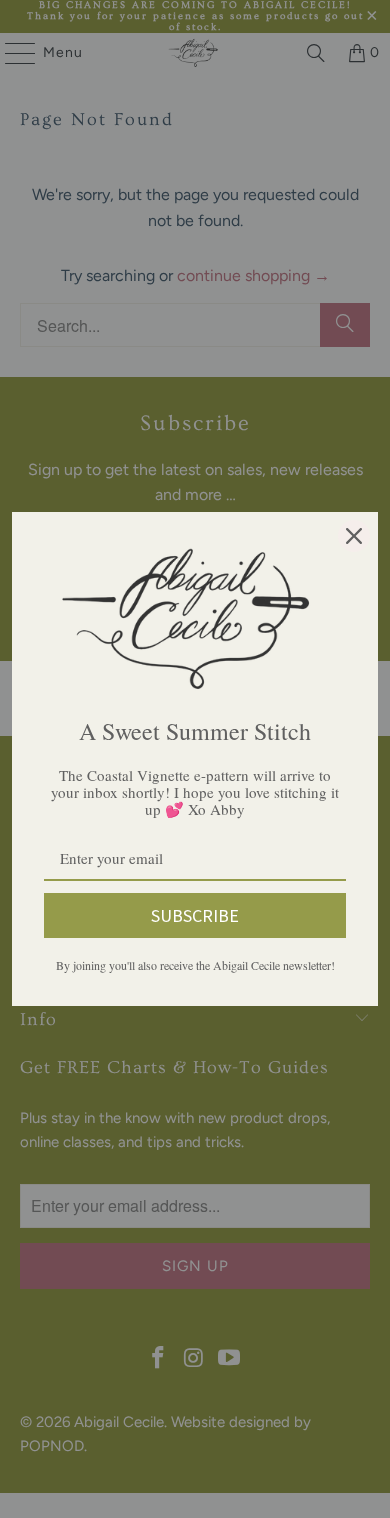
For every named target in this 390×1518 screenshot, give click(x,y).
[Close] (354, 536)
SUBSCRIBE (195, 915)
